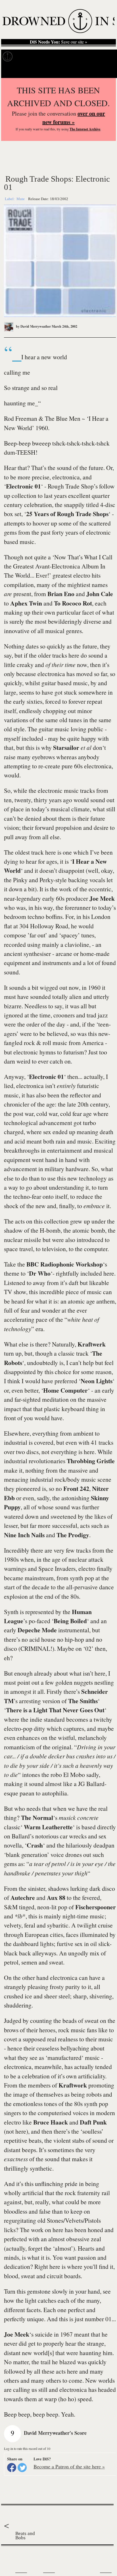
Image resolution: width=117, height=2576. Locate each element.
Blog (90, 57)
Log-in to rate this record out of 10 (27, 2448)
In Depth (48, 57)
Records (26, 57)
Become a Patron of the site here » (69, 2466)
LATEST (8, 2557)
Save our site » (58, 42)
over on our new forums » (74, 118)
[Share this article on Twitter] (22, 2468)
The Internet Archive (85, 129)
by (33, 326)
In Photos (71, 57)
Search (106, 71)
